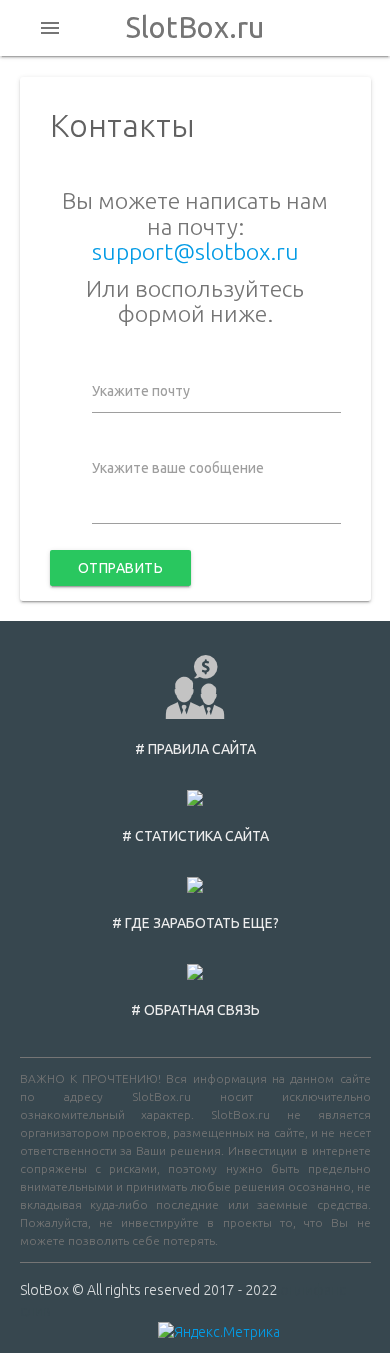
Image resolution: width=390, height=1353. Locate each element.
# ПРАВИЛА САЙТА (195, 749)
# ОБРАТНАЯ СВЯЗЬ (195, 1010)
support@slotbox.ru (195, 251)
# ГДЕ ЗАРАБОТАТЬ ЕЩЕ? (195, 923)
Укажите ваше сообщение (178, 468)
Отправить (121, 568)
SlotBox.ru (195, 27)
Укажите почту (141, 391)
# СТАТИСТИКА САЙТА (195, 836)
